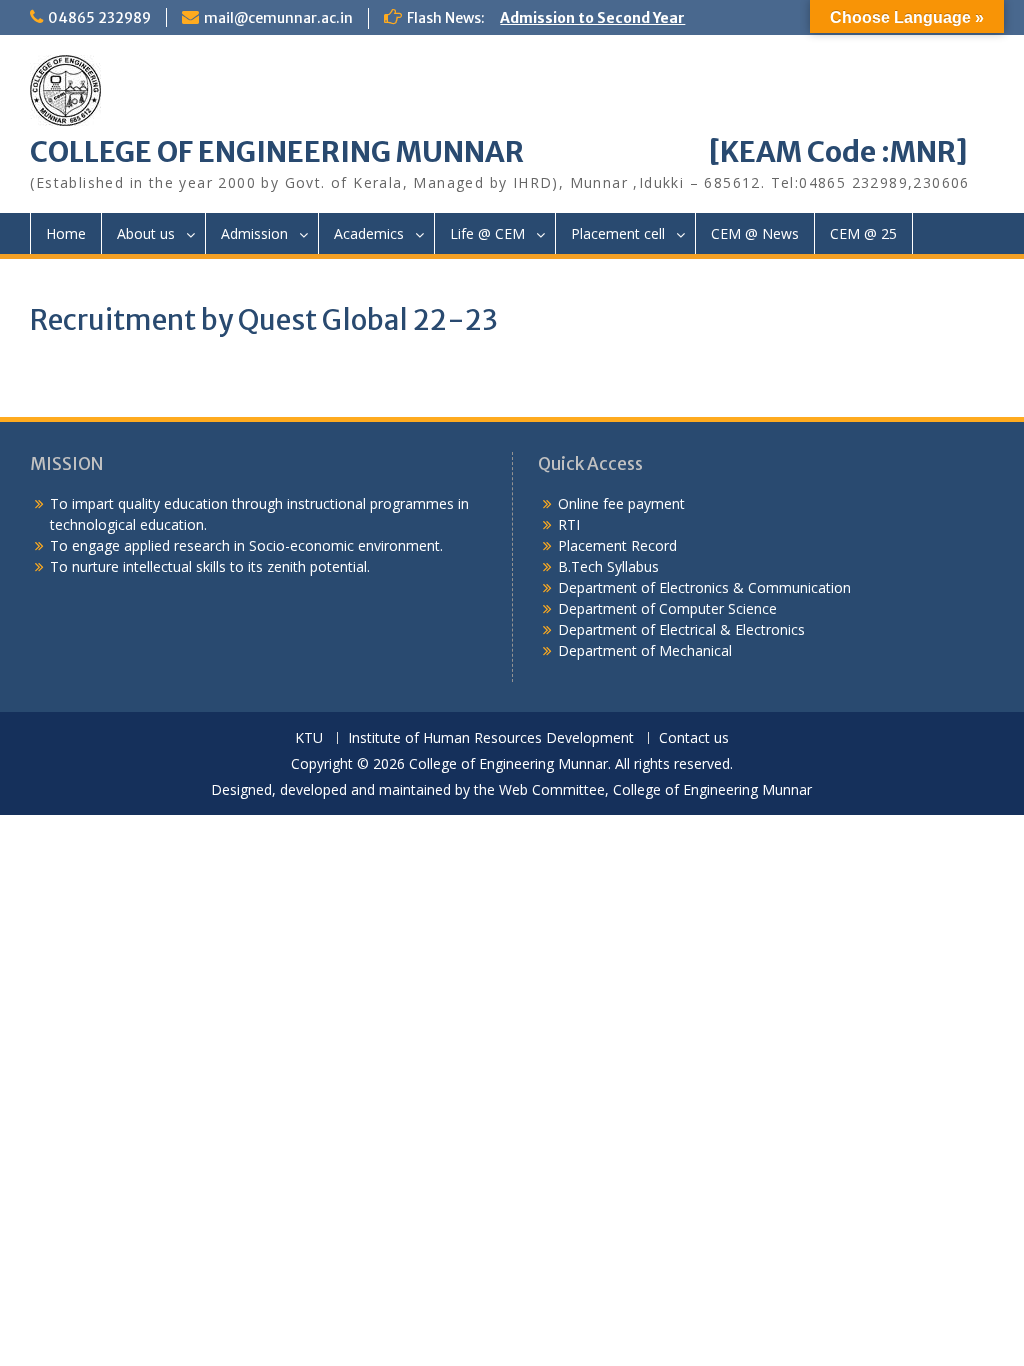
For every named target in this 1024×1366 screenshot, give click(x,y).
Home (66, 233)
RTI (569, 524)
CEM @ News (755, 233)
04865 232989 (99, 18)
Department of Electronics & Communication (706, 587)
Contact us (694, 738)
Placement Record (617, 545)
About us (146, 233)
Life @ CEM (487, 233)
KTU (309, 738)
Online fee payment (621, 503)
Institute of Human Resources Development (491, 738)
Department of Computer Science (667, 608)
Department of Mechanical (645, 650)
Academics (369, 233)
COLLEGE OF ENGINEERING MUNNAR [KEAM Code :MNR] (499, 152)
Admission (254, 233)
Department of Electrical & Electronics (681, 629)
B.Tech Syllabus (608, 566)
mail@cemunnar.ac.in (278, 18)
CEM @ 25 (863, 233)
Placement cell (618, 233)
